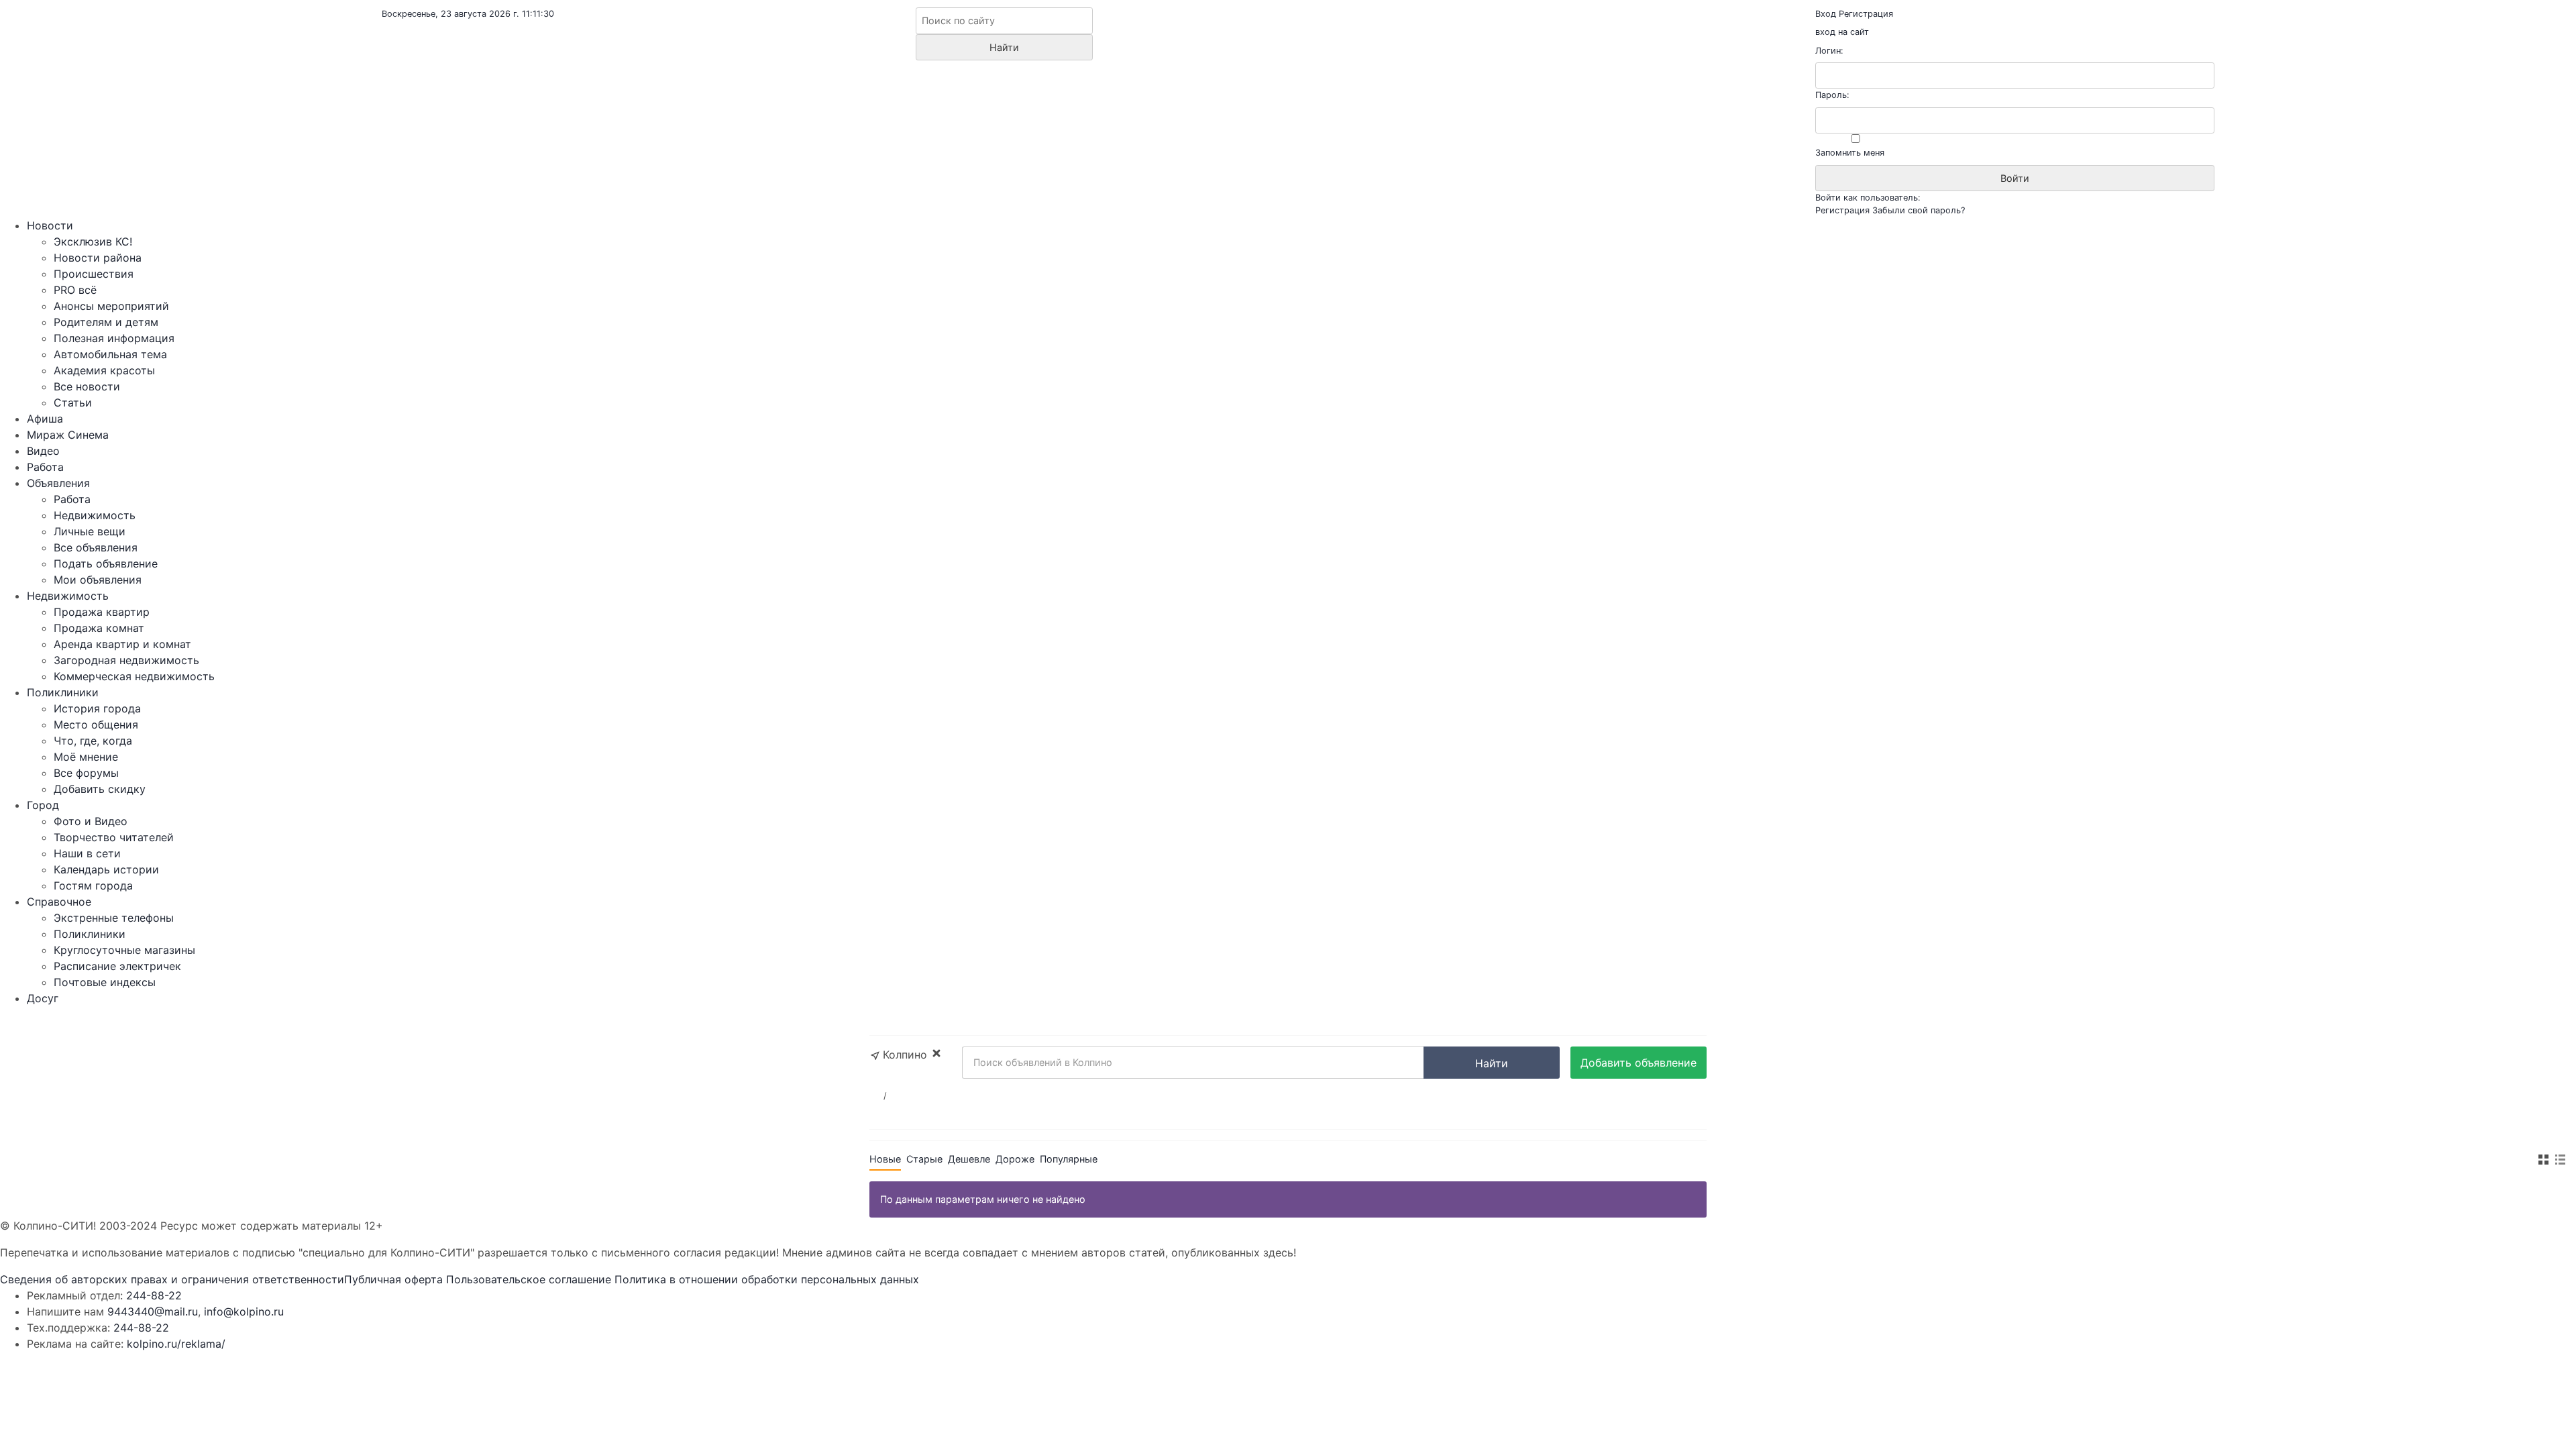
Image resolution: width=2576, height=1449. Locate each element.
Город (43, 805)
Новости (50, 225)
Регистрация (1866, 14)
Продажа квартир (102, 612)
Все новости (87, 386)
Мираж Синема (68, 435)
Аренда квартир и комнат (122, 644)
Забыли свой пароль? (1919, 210)
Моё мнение (86, 757)
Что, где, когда (93, 741)
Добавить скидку (100, 789)
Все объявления (96, 547)
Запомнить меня (1850, 153)
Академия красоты (104, 370)
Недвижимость (95, 515)
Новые (885, 1159)
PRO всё (75, 290)
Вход (1826, 14)
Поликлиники (63, 692)
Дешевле (969, 1159)
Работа (45, 467)
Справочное (59, 902)
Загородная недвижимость (126, 660)
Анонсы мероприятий (111, 306)
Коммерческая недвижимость (134, 676)
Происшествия (94, 274)
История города (97, 708)
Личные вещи (90, 531)
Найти (1492, 1063)
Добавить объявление (1639, 1063)
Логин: (1829, 51)
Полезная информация (114, 338)
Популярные (1069, 1159)
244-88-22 (154, 1295)
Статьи (73, 402)
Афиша (45, 419)
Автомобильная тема (110, 354)
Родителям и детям (106, 322)
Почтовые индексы (105, 982)
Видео (43, 451)
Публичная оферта (393, 1279)
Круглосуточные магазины (124, 950)
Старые (924, 1159)
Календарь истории (106, 869)
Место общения (96, 724)
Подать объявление (106, 563)
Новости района (98, 258)
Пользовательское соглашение (529, 1279)
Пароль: (1832, 95)
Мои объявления (98, 580)
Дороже (1015, 1159)
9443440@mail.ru (153, 1311)
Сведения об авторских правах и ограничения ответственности (172, 1279)
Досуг (43, 998)
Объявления (58, 483)
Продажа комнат (99, 628)
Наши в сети (87, 853)
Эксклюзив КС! (93, 241)
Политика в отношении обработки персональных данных (767, 1279)
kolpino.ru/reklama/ (176, 1344)
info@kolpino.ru (244, 1311)
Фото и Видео (91, 821)
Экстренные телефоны (114, 918)
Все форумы (86, 773)
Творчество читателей (114, 837)
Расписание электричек (117, 966)
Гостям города (93, 885)
